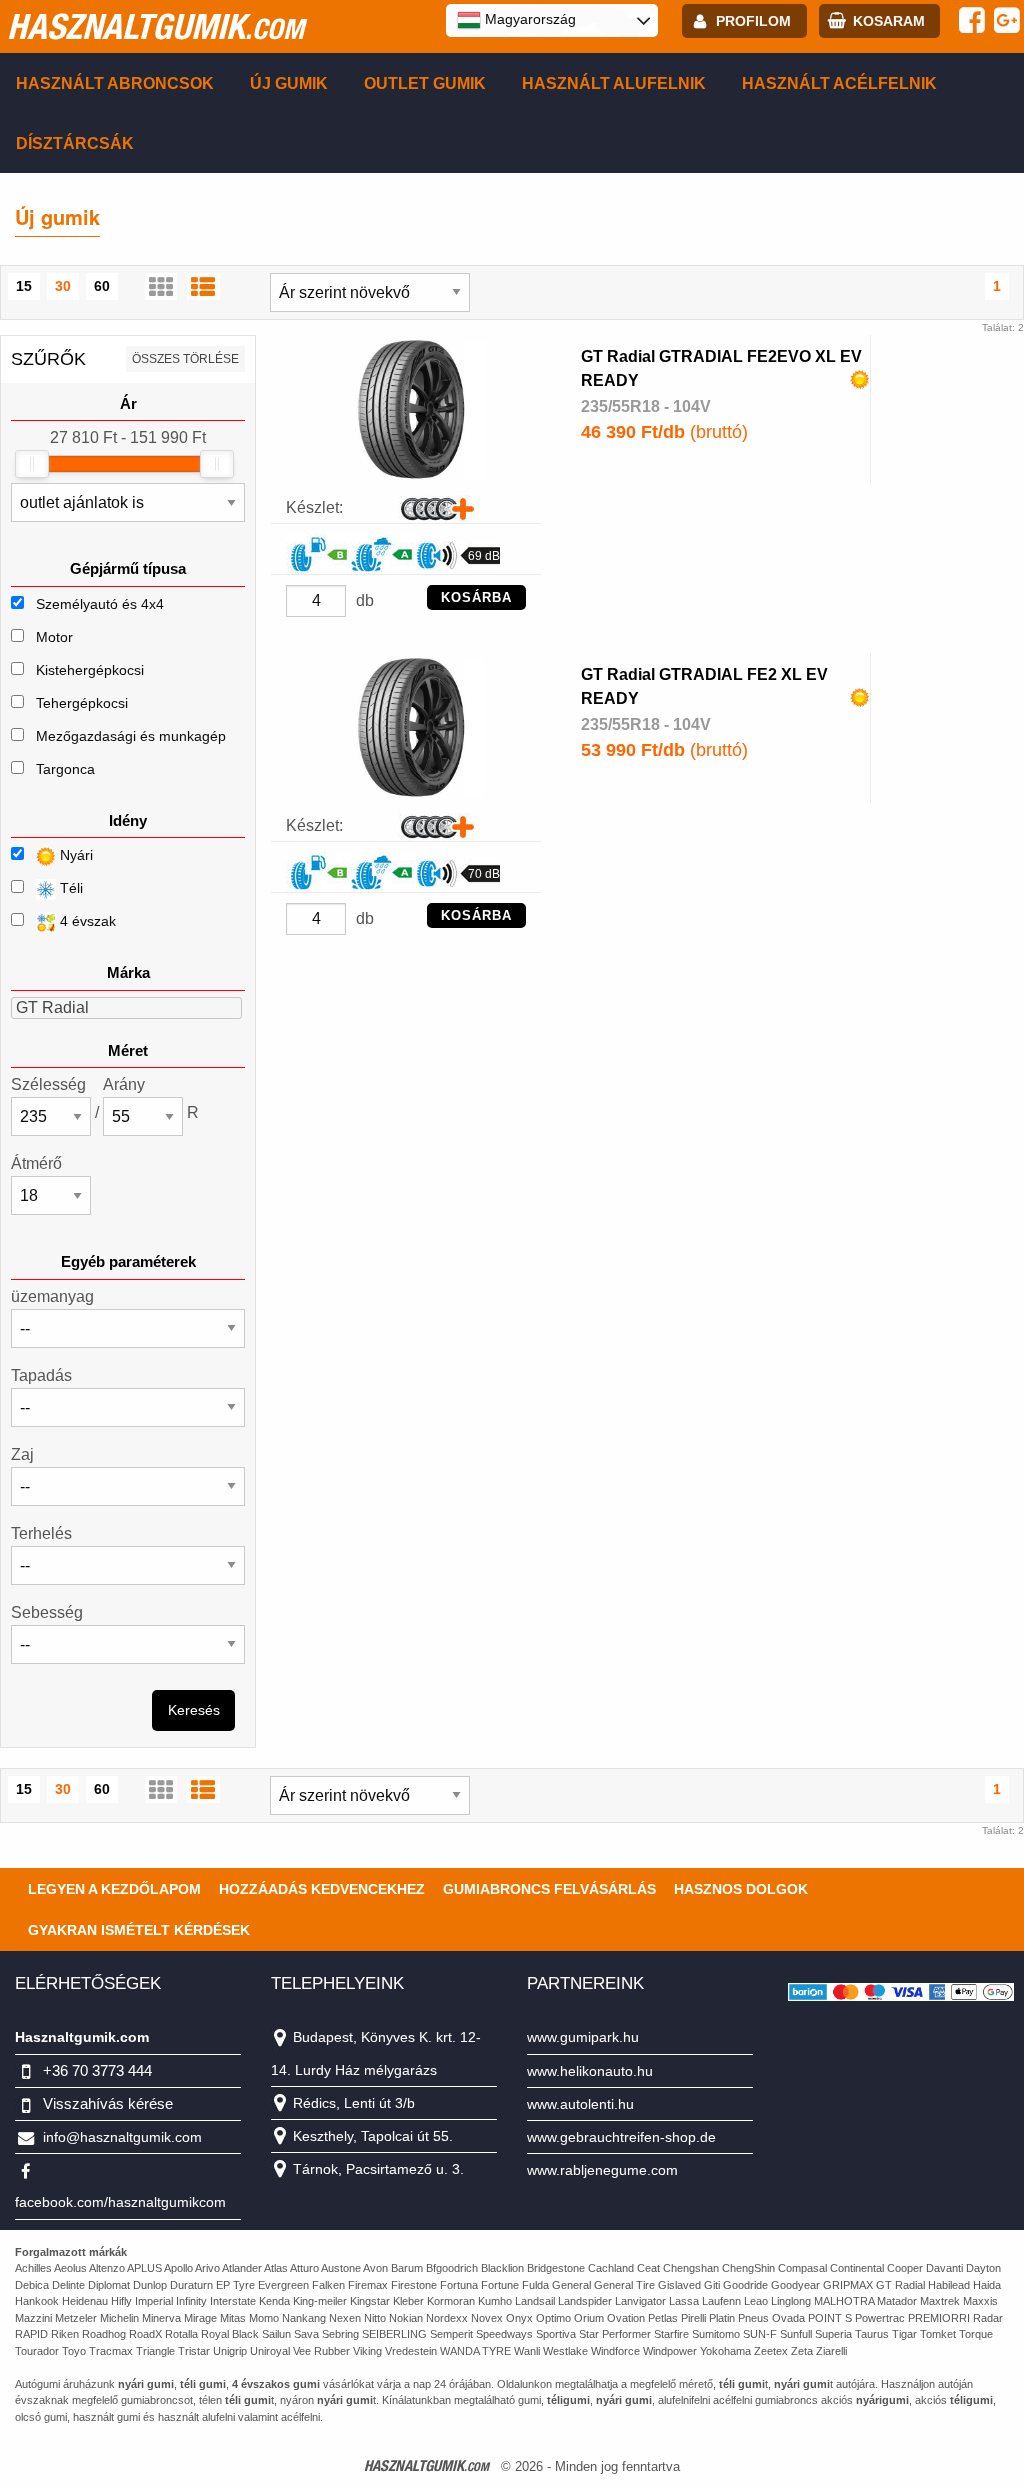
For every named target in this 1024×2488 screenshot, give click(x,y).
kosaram (889, 21)
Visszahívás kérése (108, 2103)
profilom (753, 21)
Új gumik (289, 83)
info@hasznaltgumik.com (122, 2137)
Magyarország (528, 19)
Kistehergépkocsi (90, 670)
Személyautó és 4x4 (100, 604)
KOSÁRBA (476, 597)
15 (24, 286)
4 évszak (86, 921)
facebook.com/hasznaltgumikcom (120, 2202)
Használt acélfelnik (839, 83)
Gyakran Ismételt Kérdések (139, 1930)
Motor (54, 637)
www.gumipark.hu (583, 2037)
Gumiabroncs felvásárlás (549, 1889)
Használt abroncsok (115, 83)
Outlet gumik (425, 83)
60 (102, 286)
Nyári (74, 855)
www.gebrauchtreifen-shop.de (621, 2137)
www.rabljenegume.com (602, 2170)
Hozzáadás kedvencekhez (322, 1889)
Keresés (194, 1710)
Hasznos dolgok (741, 1889)
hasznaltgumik (155, 26)
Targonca (65, 769)
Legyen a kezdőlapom (114, 1889)
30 (63, 286)
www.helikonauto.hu (590, 2071)
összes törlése (185, 359)
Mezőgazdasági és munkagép (131, 736)
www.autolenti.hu (580, 2104)
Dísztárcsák (75, 143)
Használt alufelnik (614, 83)
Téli (69, 888)
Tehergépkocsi (82, 703)
